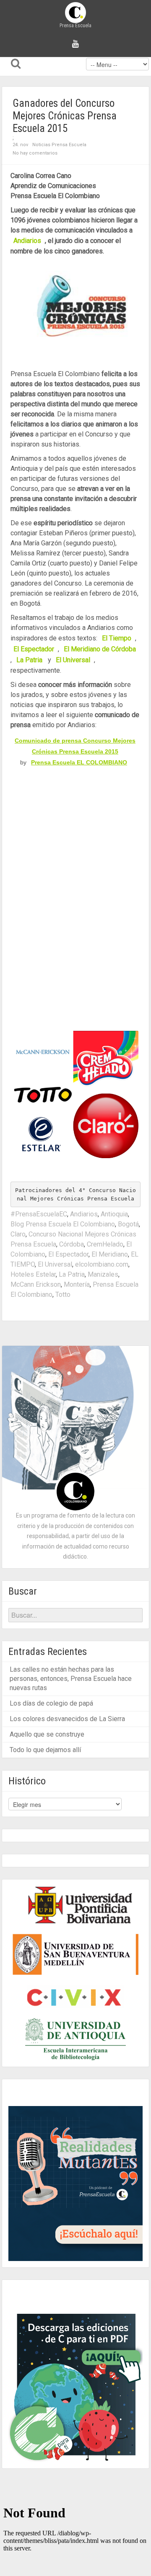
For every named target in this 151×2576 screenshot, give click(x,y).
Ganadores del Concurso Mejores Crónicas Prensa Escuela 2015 (65, 116)
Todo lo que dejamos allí (45, 1750)
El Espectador (68, 1254)
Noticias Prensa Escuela (59, 145)
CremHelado (105, 1244)
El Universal (55, 1264)
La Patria (72, 1274)
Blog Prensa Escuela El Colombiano (63, 1224)
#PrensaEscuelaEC (39, 1214)
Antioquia (114, 1214)
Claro (18, 1234)
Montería (77, 1284)
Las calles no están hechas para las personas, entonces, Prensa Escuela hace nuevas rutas (71, 1679)
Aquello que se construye (47, 1734)
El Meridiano (110, 1254)
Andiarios (84, 1214)
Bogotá (128, 1224)
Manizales (103, 1274)
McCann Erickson (36, 1284)
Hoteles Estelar (33, 1274)
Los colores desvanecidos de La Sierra (67, 1719)
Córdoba (72, 1244)
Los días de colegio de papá (51, 1703)
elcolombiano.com (102, 1264)
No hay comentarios (35, 153)
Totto (63, 1294)
